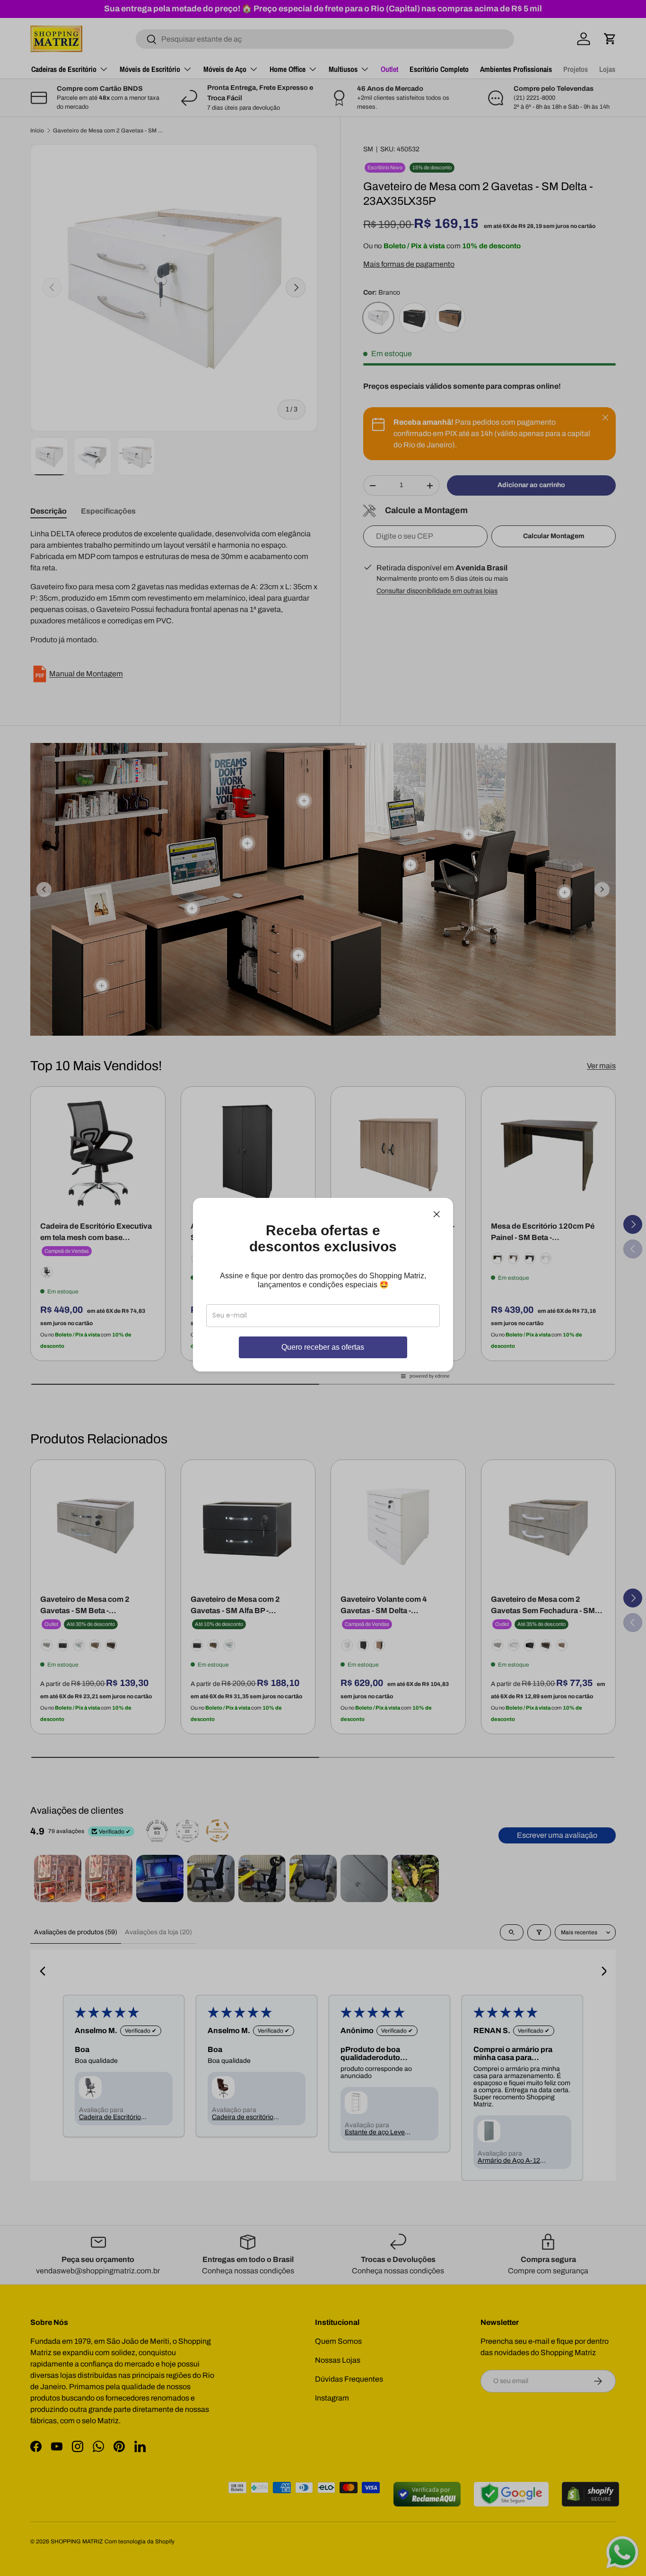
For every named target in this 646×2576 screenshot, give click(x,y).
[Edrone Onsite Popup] (323, 1288)
